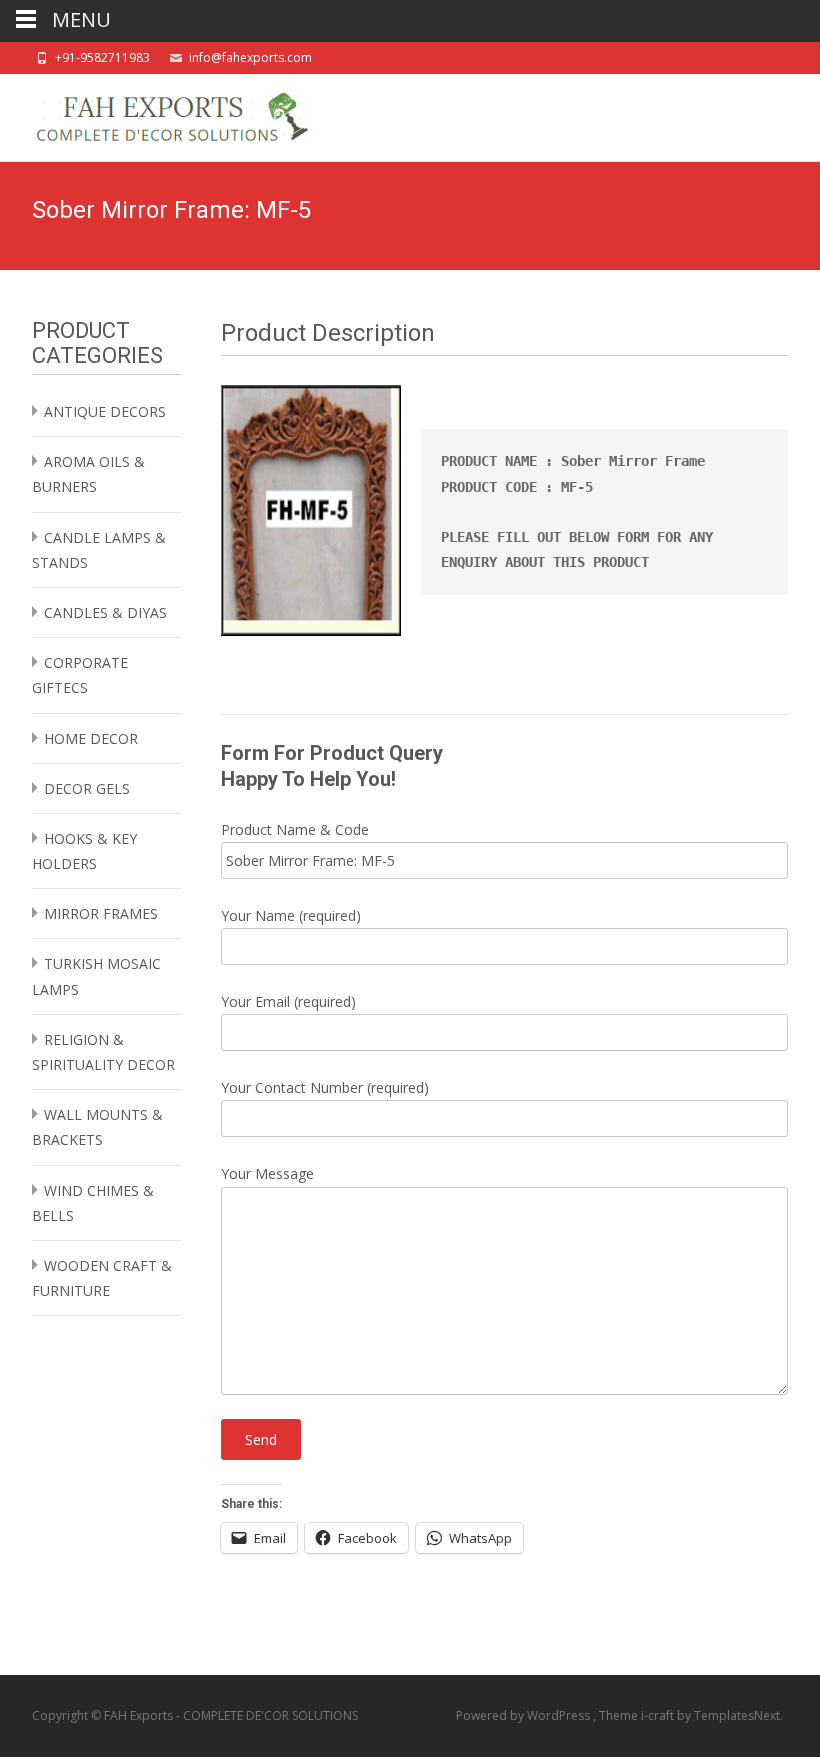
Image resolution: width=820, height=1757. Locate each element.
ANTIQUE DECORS (105, 411)
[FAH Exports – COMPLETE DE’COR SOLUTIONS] (156, 114)
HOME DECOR (91, 738)
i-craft (659, 1715)
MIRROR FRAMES (101, 913)
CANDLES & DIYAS (105, 612)
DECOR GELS (87, 788)
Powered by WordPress (524, 1715)
